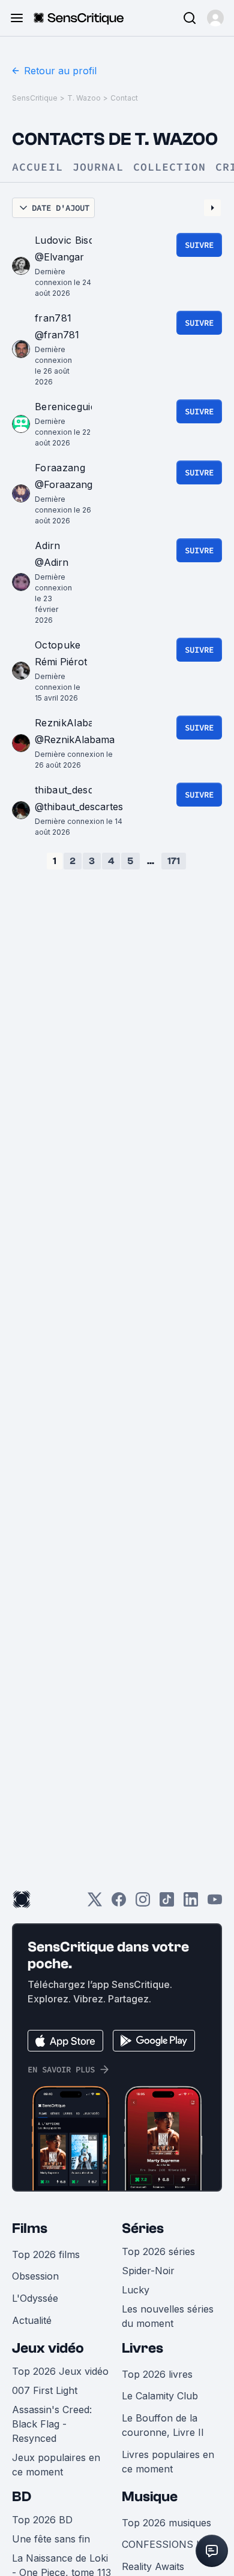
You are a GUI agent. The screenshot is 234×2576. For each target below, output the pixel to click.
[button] (215, 18)
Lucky (136, 2290)
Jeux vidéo (48, 2348)
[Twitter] (95, 1903)
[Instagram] (143, 1903)
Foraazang (60, 468)
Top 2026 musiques (166, 2523)
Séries (143, 2228)
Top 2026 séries (158, 2251)
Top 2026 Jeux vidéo (60, 2371)
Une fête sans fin (51, 2539)
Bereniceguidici (70, 407)
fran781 (53, 318)
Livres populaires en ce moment (168, 2462)
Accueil (37, 167)
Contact (124, 98)
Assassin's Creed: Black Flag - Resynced (52, 2424)
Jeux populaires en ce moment (56, 2465)
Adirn (48, 545)
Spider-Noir (148, 2271)
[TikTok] (167, 1903)
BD (22, 2497)
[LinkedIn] (191, 1903)
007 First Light (45, 2390)
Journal (98, 167)
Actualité (32, 2320)
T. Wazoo (84, 98)
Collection (169, 167)
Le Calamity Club (160, 2396)
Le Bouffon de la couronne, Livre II (163, 2425)
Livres (142, 2348)
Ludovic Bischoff (74, 240)
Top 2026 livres (157, 2374)
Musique (150, 2497)
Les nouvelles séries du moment (168, 2316)
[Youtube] (215, 1903)
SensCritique (35, 98)
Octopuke (58, 645)
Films (30, 2228)
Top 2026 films (46, 2254)
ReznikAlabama (71, 723)
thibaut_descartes (76, 790)
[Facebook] (119, 1903)
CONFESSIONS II (162, 2544)
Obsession (35, 2276)
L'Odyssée (35, 2298)
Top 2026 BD (42, 2520)
